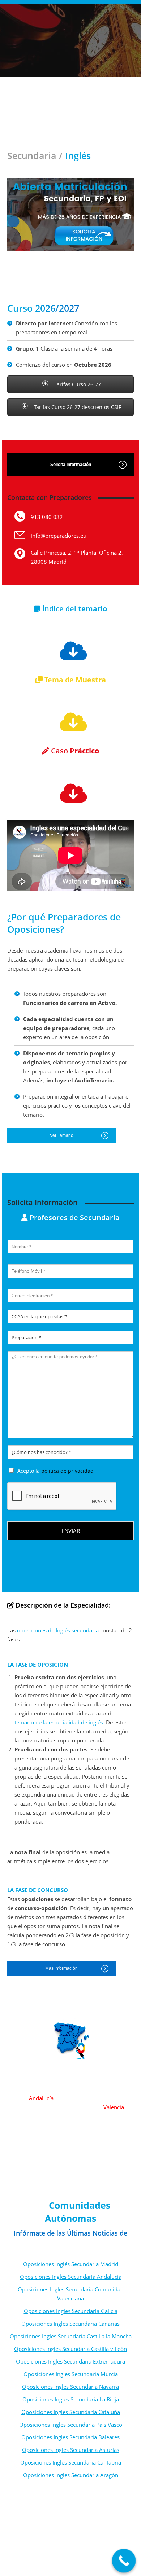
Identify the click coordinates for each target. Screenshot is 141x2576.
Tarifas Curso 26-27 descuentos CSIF (77, 407)
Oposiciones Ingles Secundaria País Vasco (71, 2425)
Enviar (71, 1531)
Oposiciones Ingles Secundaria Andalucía (71, 2277)
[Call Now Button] (124, 2561)
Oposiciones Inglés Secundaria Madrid (71, 2264)
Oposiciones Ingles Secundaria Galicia (71, 2311)
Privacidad (89, 2562)
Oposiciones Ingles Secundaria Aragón (71, 2475)
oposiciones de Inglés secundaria (58, 1630)
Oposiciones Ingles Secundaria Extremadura (70, 2361)
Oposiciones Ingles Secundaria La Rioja (71, 2399)
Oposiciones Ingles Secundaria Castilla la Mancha (71, 2336)
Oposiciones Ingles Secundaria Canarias (70, 2324)
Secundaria (32, 155)
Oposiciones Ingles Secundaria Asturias (71, 2450)
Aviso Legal (61, 2562)
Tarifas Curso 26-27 (77, 384)
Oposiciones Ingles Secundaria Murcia (71, 2374)
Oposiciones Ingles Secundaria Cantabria (71, 2462)
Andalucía (41, 2098)
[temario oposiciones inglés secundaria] (70, 651)
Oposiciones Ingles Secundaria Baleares (70, 2437)
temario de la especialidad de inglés (59, 1722)
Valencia (114, 2107)
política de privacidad (67, 1471)
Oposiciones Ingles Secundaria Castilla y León (70, 2349)
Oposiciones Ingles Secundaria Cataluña (71, 2412)
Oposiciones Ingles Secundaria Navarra (70, 2387)
